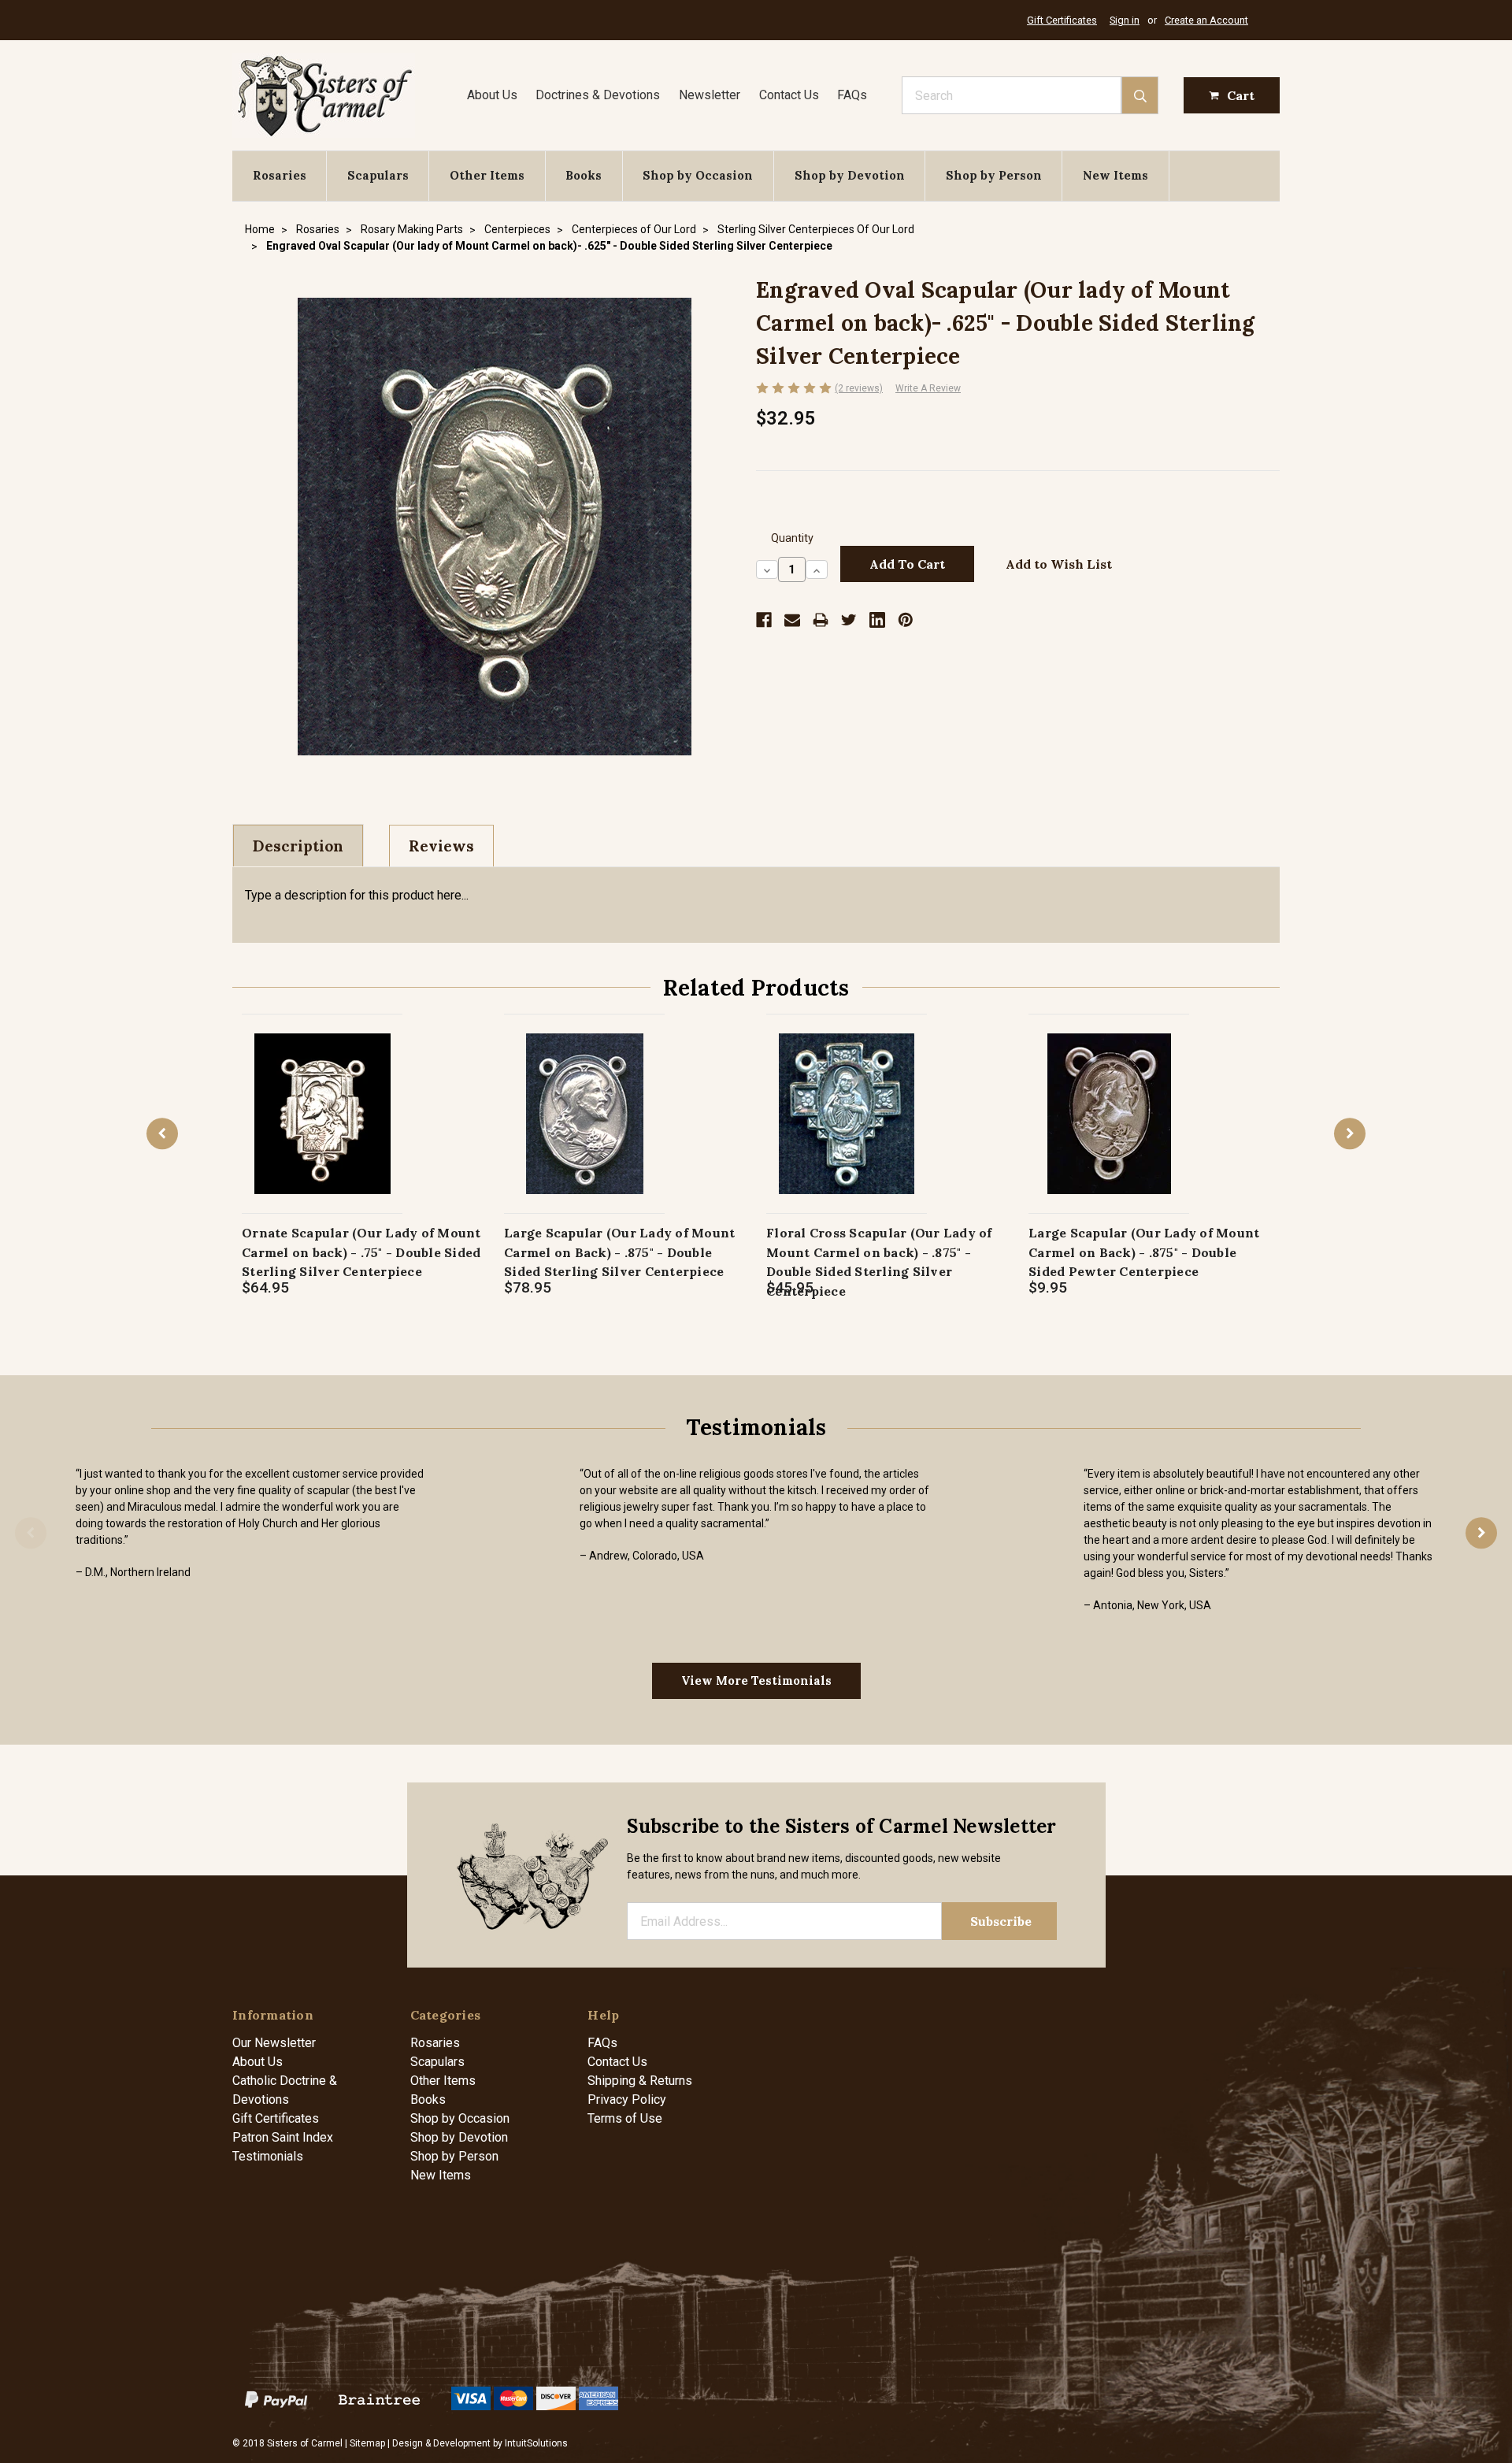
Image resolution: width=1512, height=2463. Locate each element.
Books (584, 175)
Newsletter (710, 95)
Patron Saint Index (283, 2137)
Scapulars (378, 175)
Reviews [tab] (441, 846)
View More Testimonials (756, 1680)
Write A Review (928, 388)
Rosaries (280, 175)
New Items (1115, 175)
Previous (162, 1133)
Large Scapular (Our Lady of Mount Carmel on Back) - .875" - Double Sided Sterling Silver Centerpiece (619, 1252)
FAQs (852, 95)
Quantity (792, 538)
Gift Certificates (1062, 20)
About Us (492, 95)
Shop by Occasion (698, 175)
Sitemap (367, 2443)
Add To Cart (322, 1130)
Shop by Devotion (850, 175)
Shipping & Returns (640, 2081)
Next (1350, 1133)
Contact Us (789, 95)
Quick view (322, 1097)
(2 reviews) (859, 388)
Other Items (487, 175)
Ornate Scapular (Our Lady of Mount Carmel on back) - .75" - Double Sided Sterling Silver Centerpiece (361, 1252)
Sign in (1125, 20)
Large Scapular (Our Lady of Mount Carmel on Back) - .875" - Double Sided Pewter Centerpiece (1144, 1252)
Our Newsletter (274, 2043)
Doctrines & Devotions (598, 95)
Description (298, 846)
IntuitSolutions (536, 2443)
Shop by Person (994, 175)
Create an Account (1206, 20)
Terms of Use (625, 2118)
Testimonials (268, 2156)
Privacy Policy (627, 2099)
